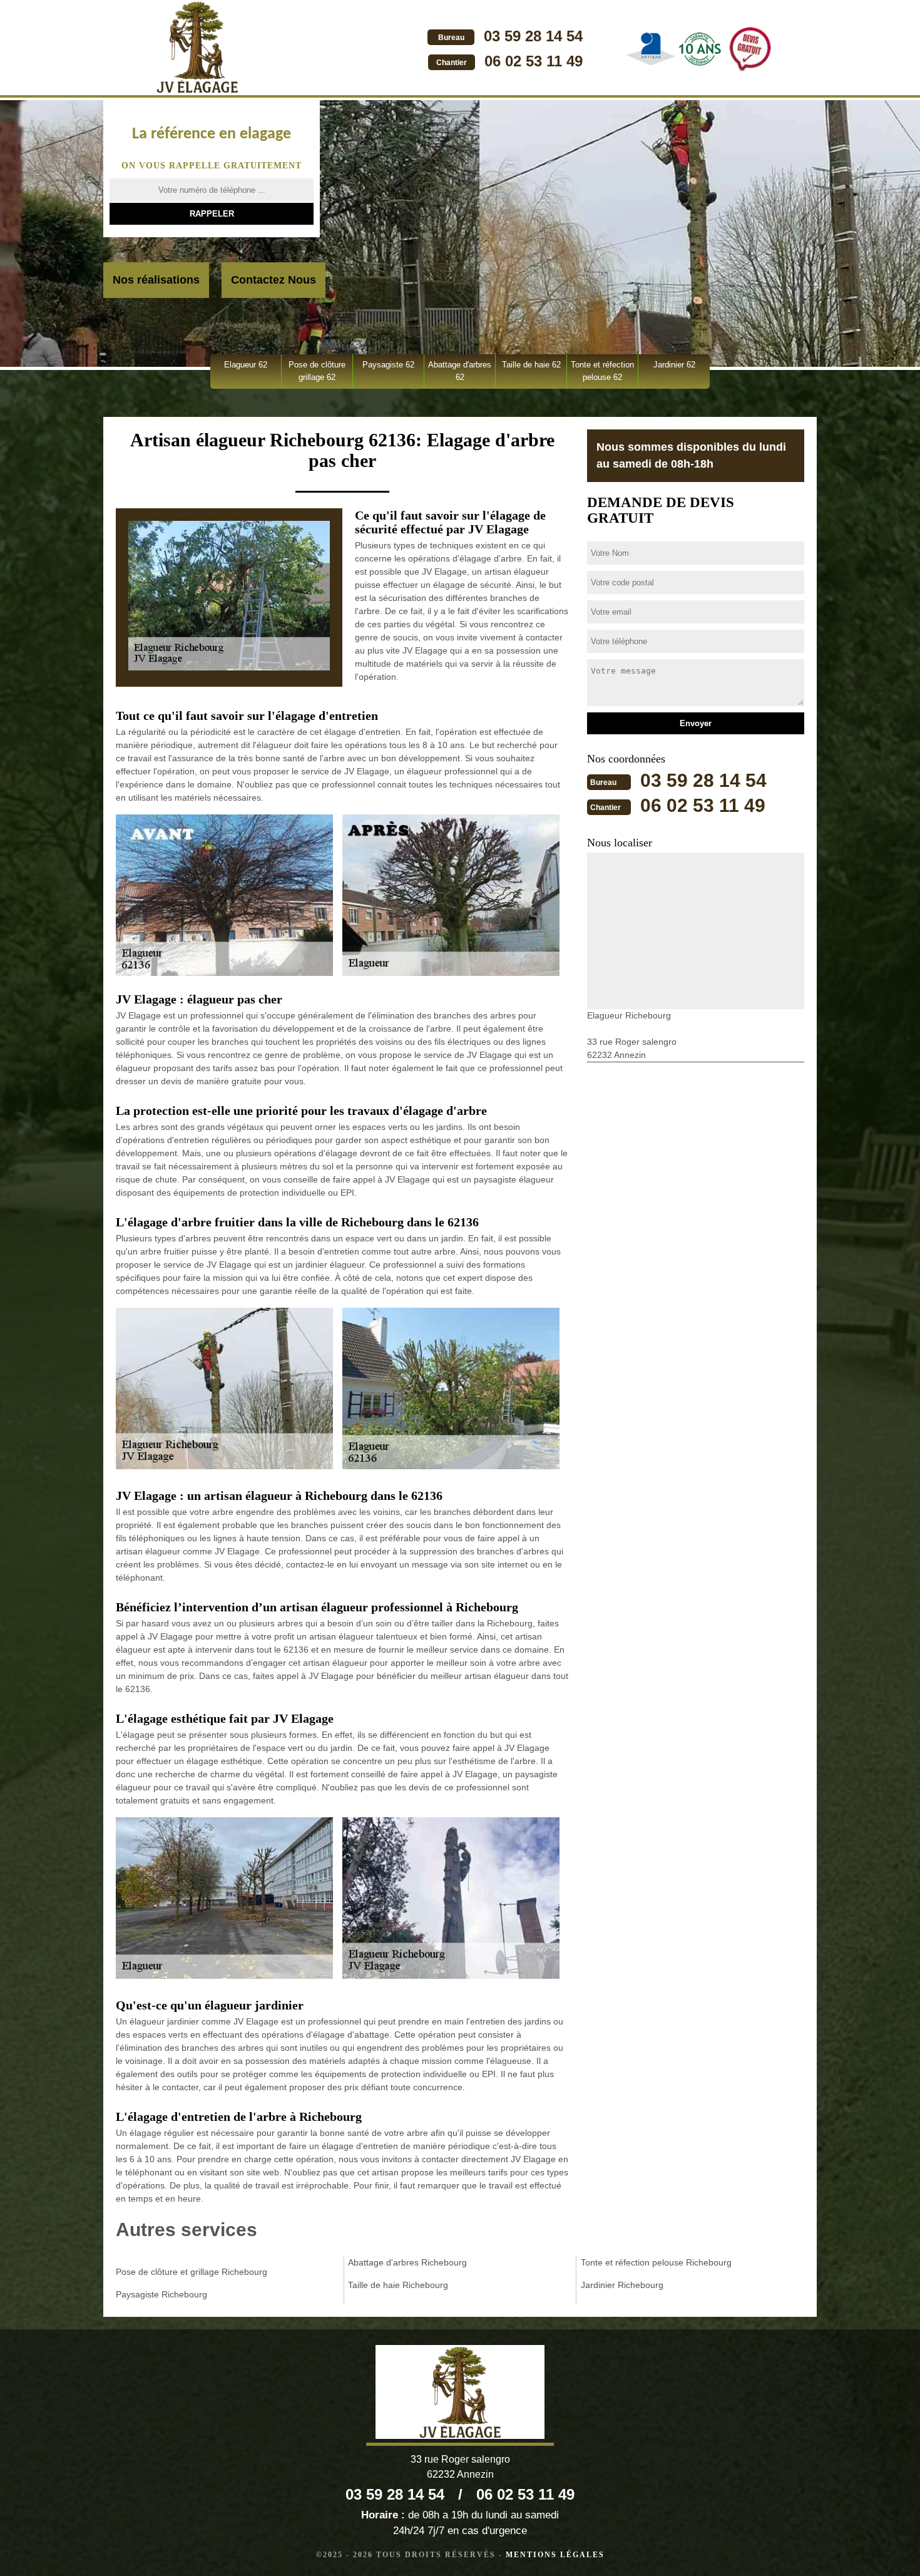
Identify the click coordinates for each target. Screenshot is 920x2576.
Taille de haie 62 (531, 365)
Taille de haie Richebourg (398, 2285)
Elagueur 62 (246, 365)
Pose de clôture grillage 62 (317, 371)
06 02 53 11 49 (534, 61)
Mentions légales (555, 2555)
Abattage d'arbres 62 (460, 371)
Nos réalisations (156, 280)
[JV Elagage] (197, 49)
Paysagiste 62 (388, 365)
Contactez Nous (273, 280)
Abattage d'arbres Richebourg (407, 2262)
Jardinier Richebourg (622, 2285)
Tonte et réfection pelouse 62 (602, 371)
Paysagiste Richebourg (161, 2294)
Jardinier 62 (674, 365)
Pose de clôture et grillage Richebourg (192, 2272)
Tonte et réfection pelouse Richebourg (656, 2262)
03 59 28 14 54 (533, 36)
